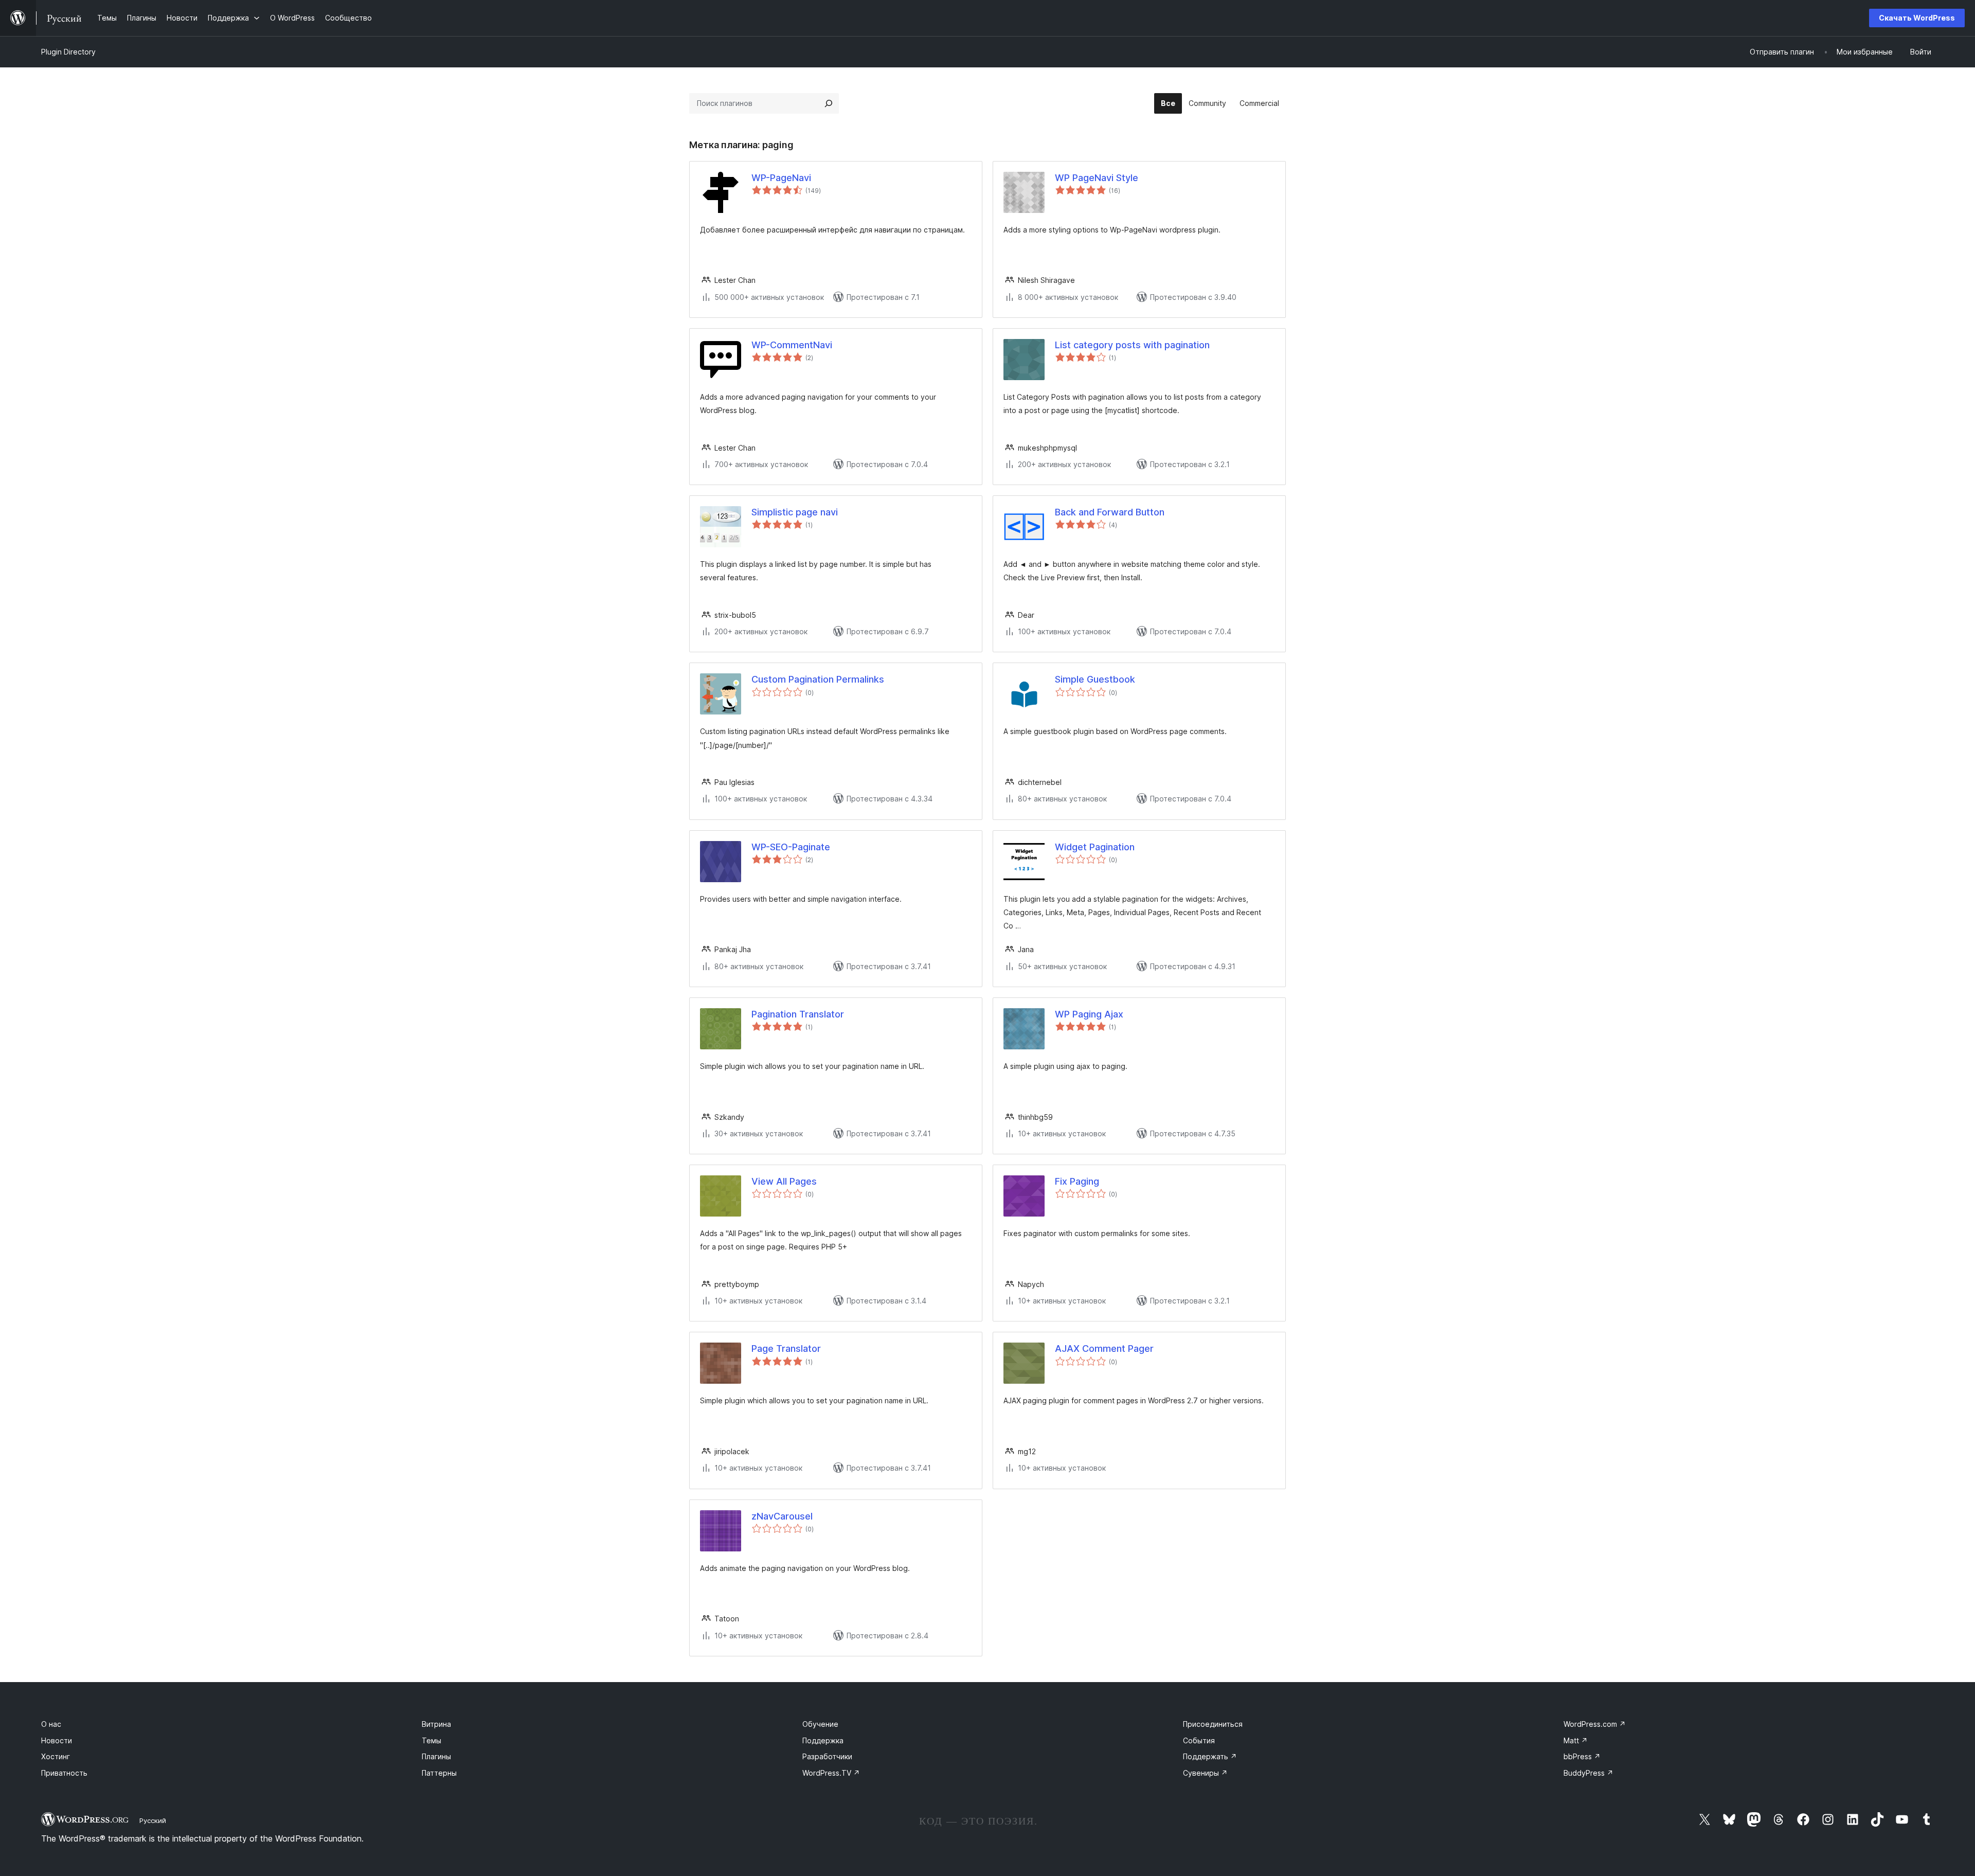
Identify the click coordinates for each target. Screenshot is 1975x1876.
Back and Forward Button (1110, 512)
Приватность (64, 1773)
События (1199, 1740)
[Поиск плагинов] (829, 103)
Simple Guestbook (1095, 679)
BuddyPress (1588, 1773)
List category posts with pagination (1132, 345)
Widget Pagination (1095, 847)
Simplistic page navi (795, 512)
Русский (153, 1820)
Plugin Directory (68, 52)
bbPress (1582, 1756)
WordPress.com (1595, 1724)
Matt (1576, 1740)
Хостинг (56, 1756)
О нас (51, 1724)
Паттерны (439, 1773)
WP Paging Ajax (1089, 1014)
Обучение (820, 1724)
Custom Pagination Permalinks (818, 679)
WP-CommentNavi (792, 345)
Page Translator (786, 1348)
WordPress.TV (831, 1773)
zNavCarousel (782, 1516)
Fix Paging (1077, 1181)
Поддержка (823, 1740)
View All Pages (784, 1181)
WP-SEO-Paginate (791, 847)
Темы (432, 1740)
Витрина (436, 1724)
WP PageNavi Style (1097, 178)
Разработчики (827, 1756)
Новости (57, 1740)
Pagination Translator (798, 1014)
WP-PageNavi (781, 178)
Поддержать (1210, 1756)
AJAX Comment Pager (1104, 1348)
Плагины (436, 1756)
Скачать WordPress (1917, 18)
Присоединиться (1213, 1724)
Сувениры (1205, 1773)
